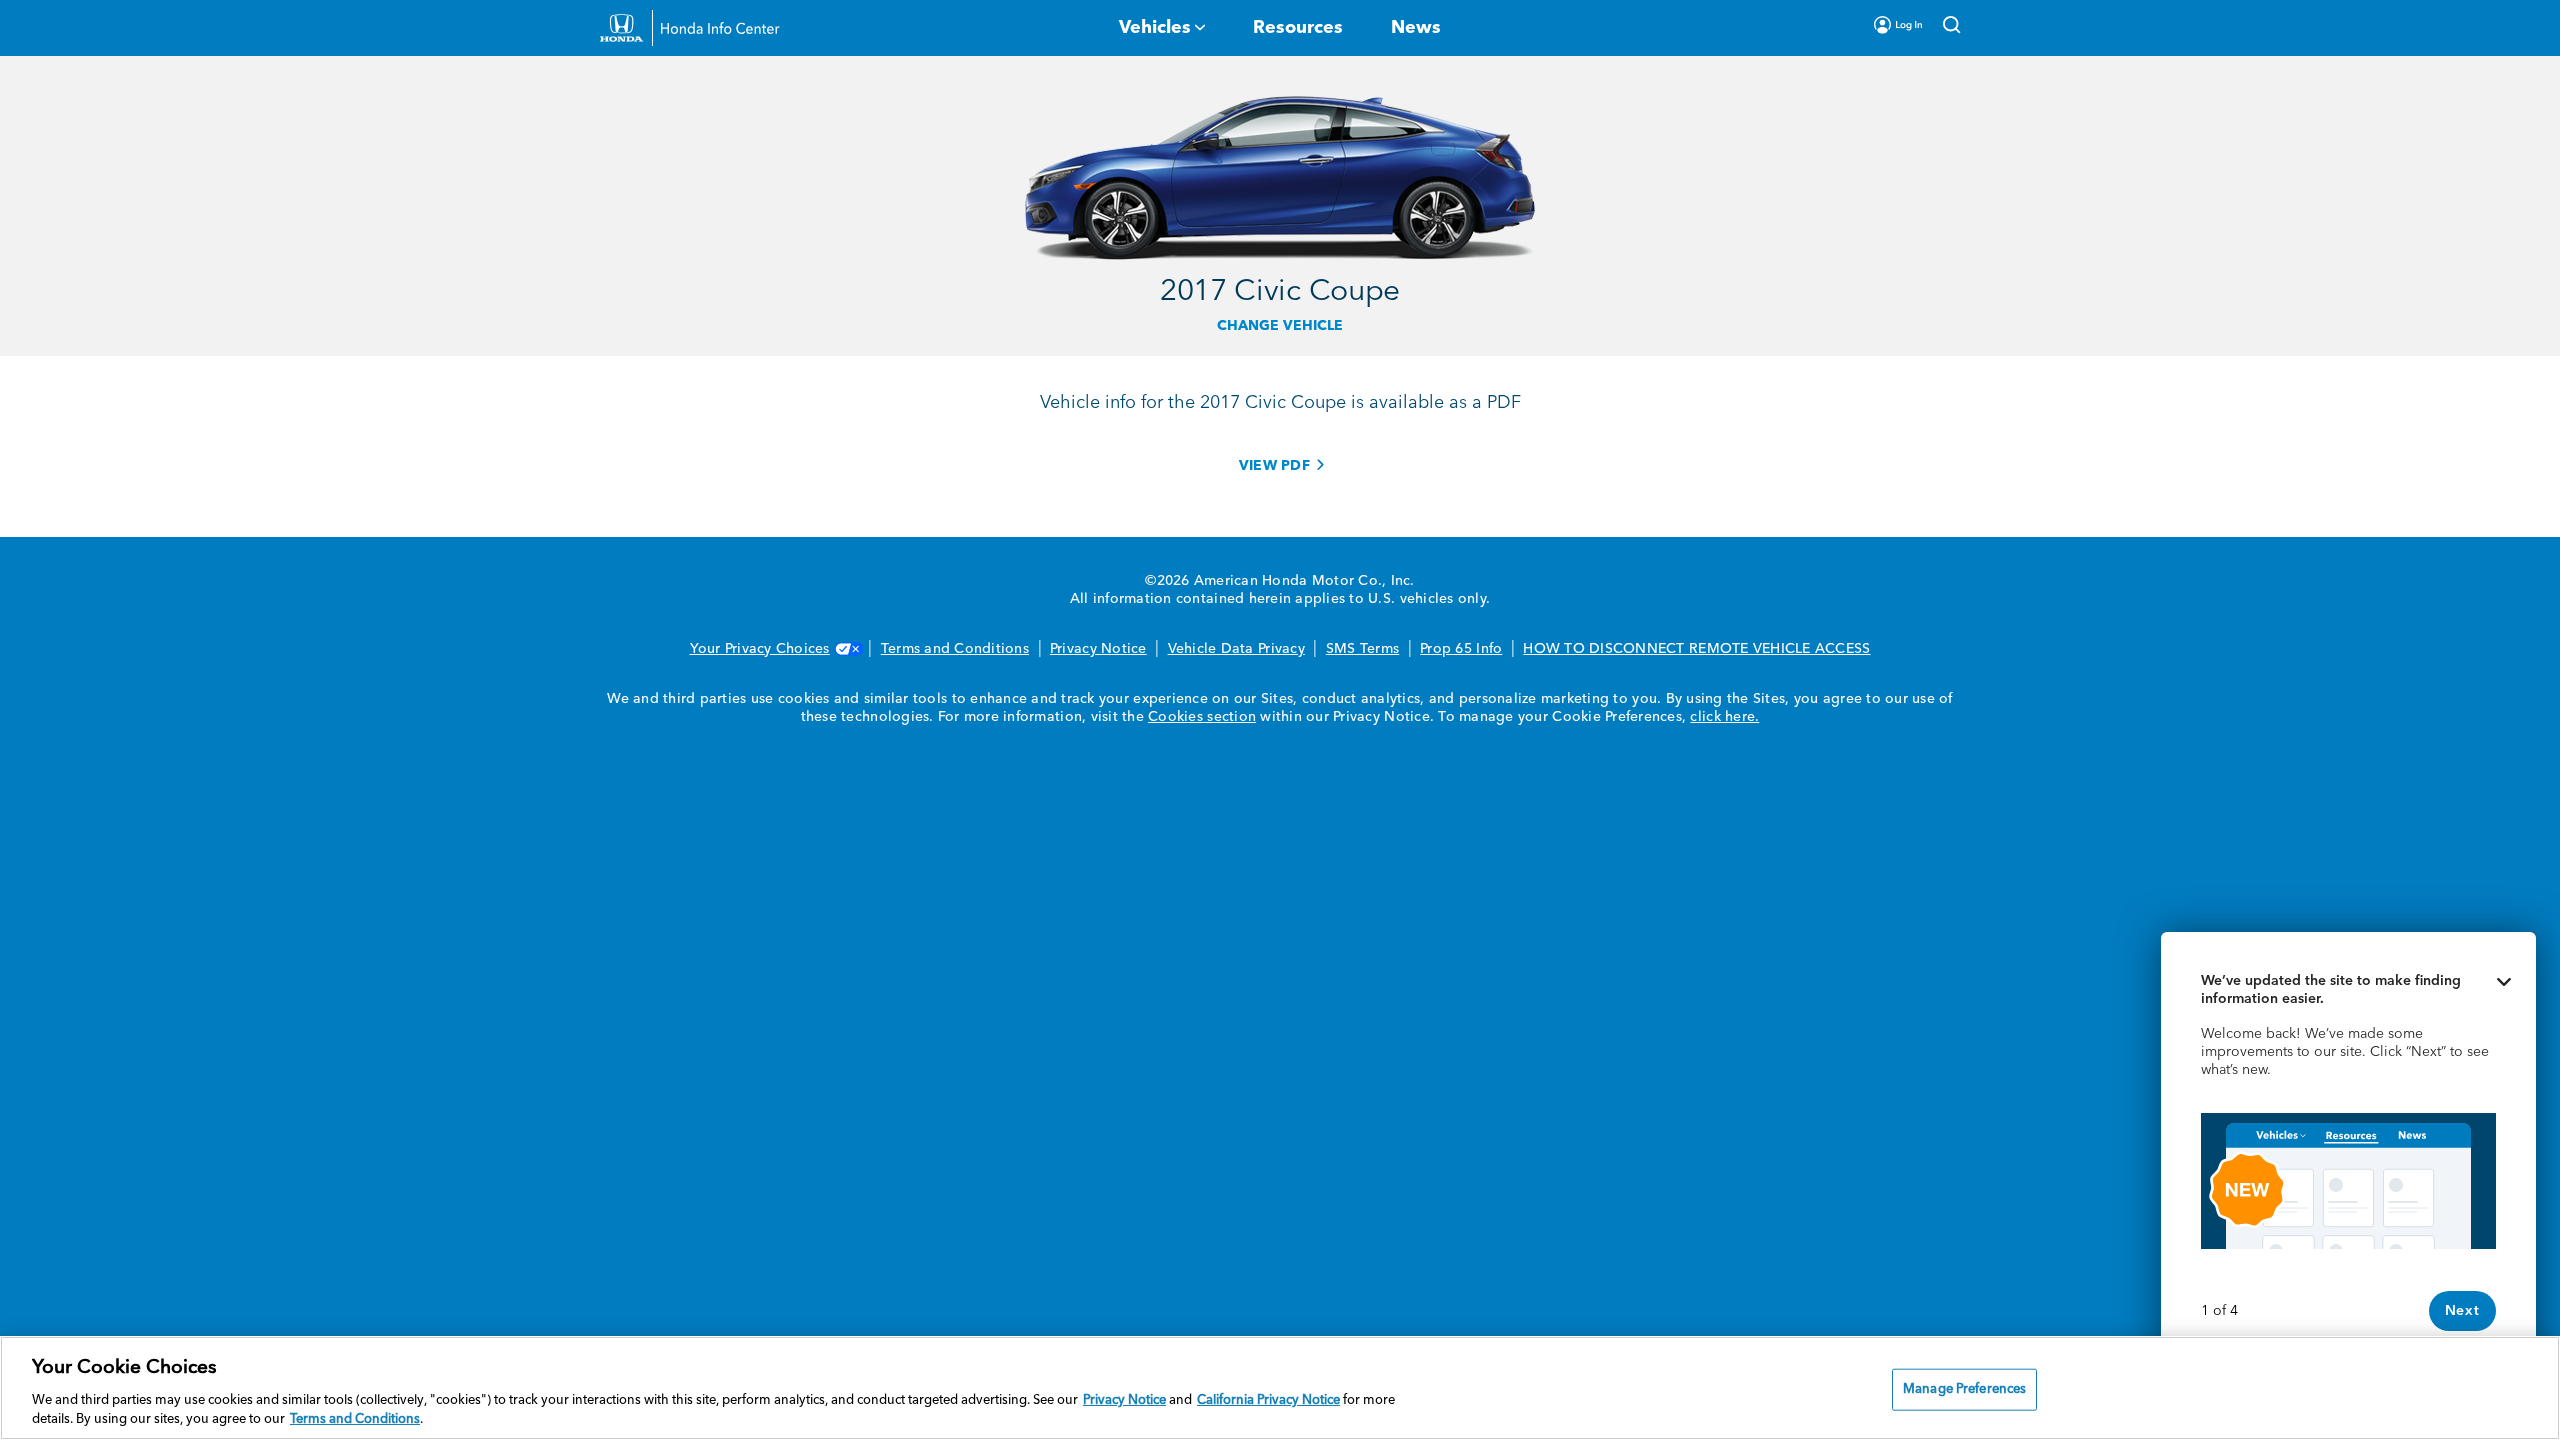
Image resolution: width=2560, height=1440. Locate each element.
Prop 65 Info (1461, 649)
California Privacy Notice (1268, 1400)
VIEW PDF (1274, 466)
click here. (1724, 717)
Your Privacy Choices (760, 649)
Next (2462, 1311)
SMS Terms (1362, 649)
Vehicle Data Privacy (1236, 649)
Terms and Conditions (955, 649)
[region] (1280, 1388)
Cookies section (1202, 717)
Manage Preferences (1964, 1389)
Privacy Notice (1098, 649)
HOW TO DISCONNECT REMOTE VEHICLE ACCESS (1696, 649)
